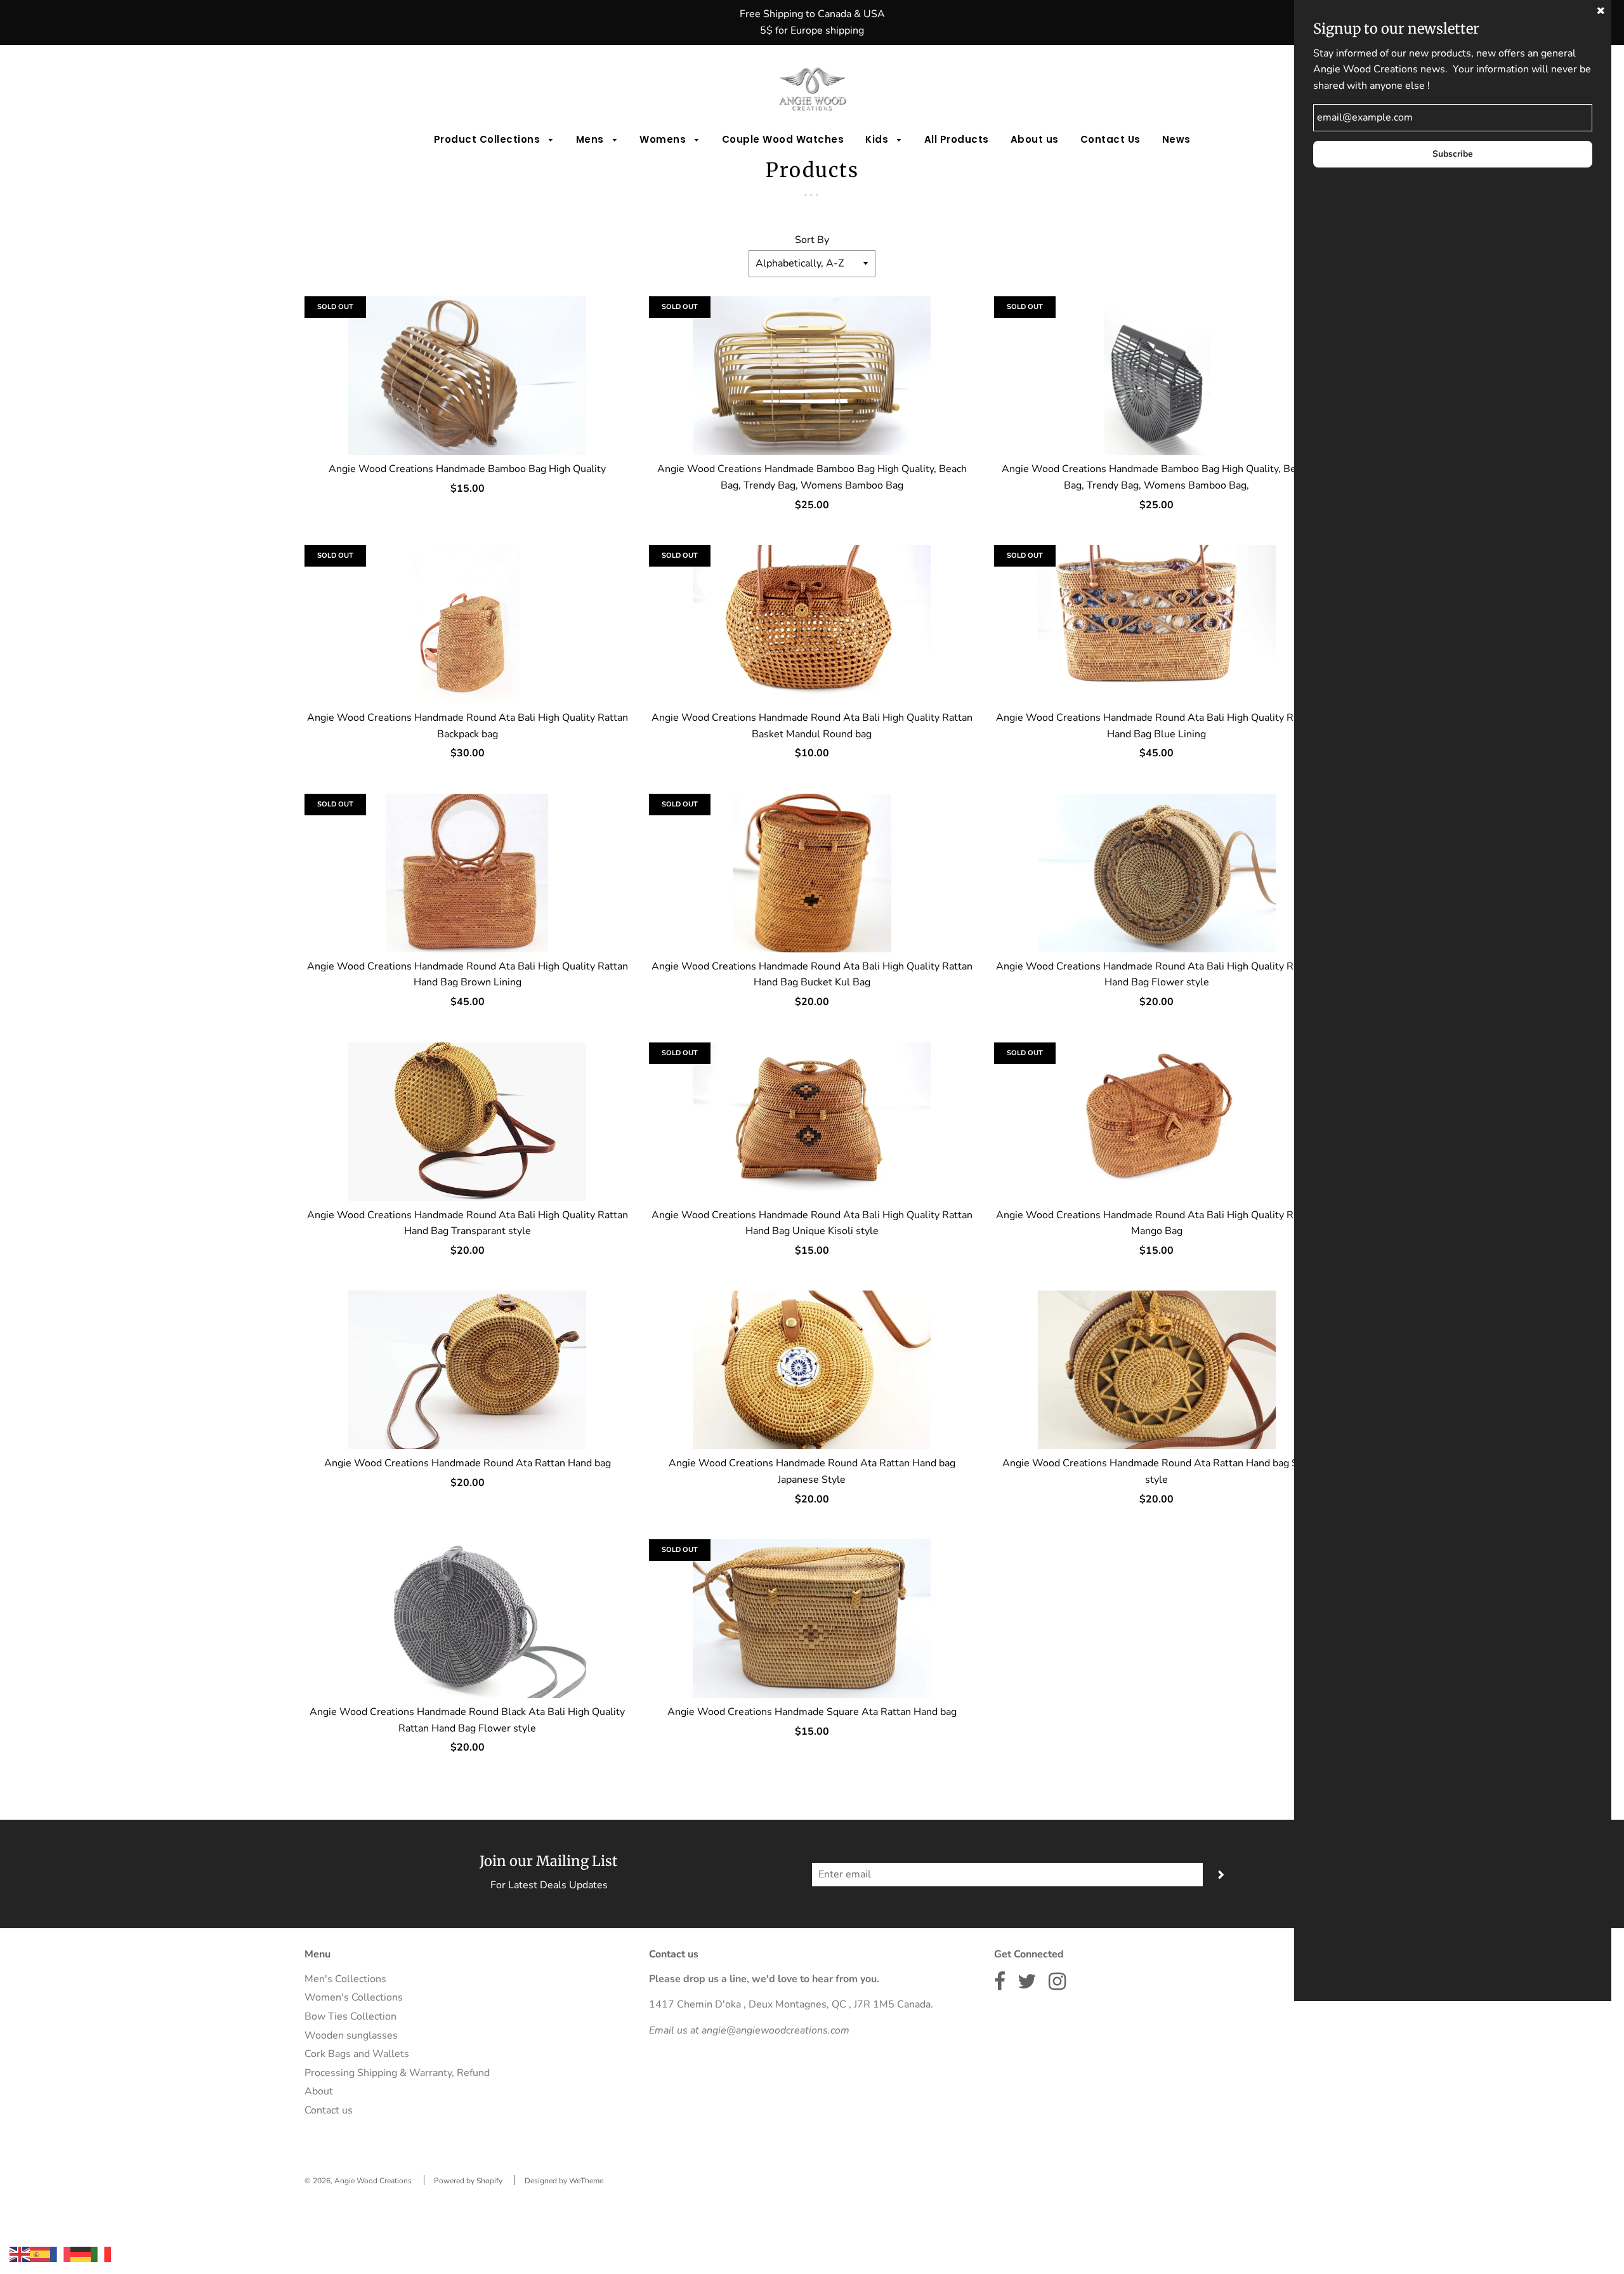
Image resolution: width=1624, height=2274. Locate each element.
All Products (957, 139)
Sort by (812, 240)
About (319, 2091)
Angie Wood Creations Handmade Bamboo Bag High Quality (467, 469)
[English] (20, 2254)
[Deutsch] (81, 2254)
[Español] (40, 2254)
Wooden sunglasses (351, 2035)
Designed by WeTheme (564, 2181)
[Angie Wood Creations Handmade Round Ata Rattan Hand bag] (467, 1370)
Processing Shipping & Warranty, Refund (397, 2073)
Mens (592, 139)
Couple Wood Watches (783, 139)
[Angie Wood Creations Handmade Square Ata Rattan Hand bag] (812, 1619)
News (1176, 139)
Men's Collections (345, 1979)
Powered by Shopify (468, 2181)
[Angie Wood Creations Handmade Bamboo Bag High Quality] (467, 376)
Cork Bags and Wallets (357, 2054)
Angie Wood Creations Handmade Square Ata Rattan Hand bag (812, 1712)
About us (1035, 139)
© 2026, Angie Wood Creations (358, 2181)
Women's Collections (354, 1997)
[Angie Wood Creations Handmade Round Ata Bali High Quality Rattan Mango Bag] (1157, 1122)
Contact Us (1110, 139)
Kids (878, 139)
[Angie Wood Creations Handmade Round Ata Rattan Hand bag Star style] (1157, 1370)
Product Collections (488, 139)
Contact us (329, 2110)
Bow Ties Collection (350, 2016)
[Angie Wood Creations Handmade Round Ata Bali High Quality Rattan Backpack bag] (467, 624)
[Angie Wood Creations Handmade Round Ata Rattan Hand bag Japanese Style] (812, 1370)
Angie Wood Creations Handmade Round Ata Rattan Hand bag (468, 1463)
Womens (664, 139)
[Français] (60, 2254)
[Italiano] (101, 2254)
